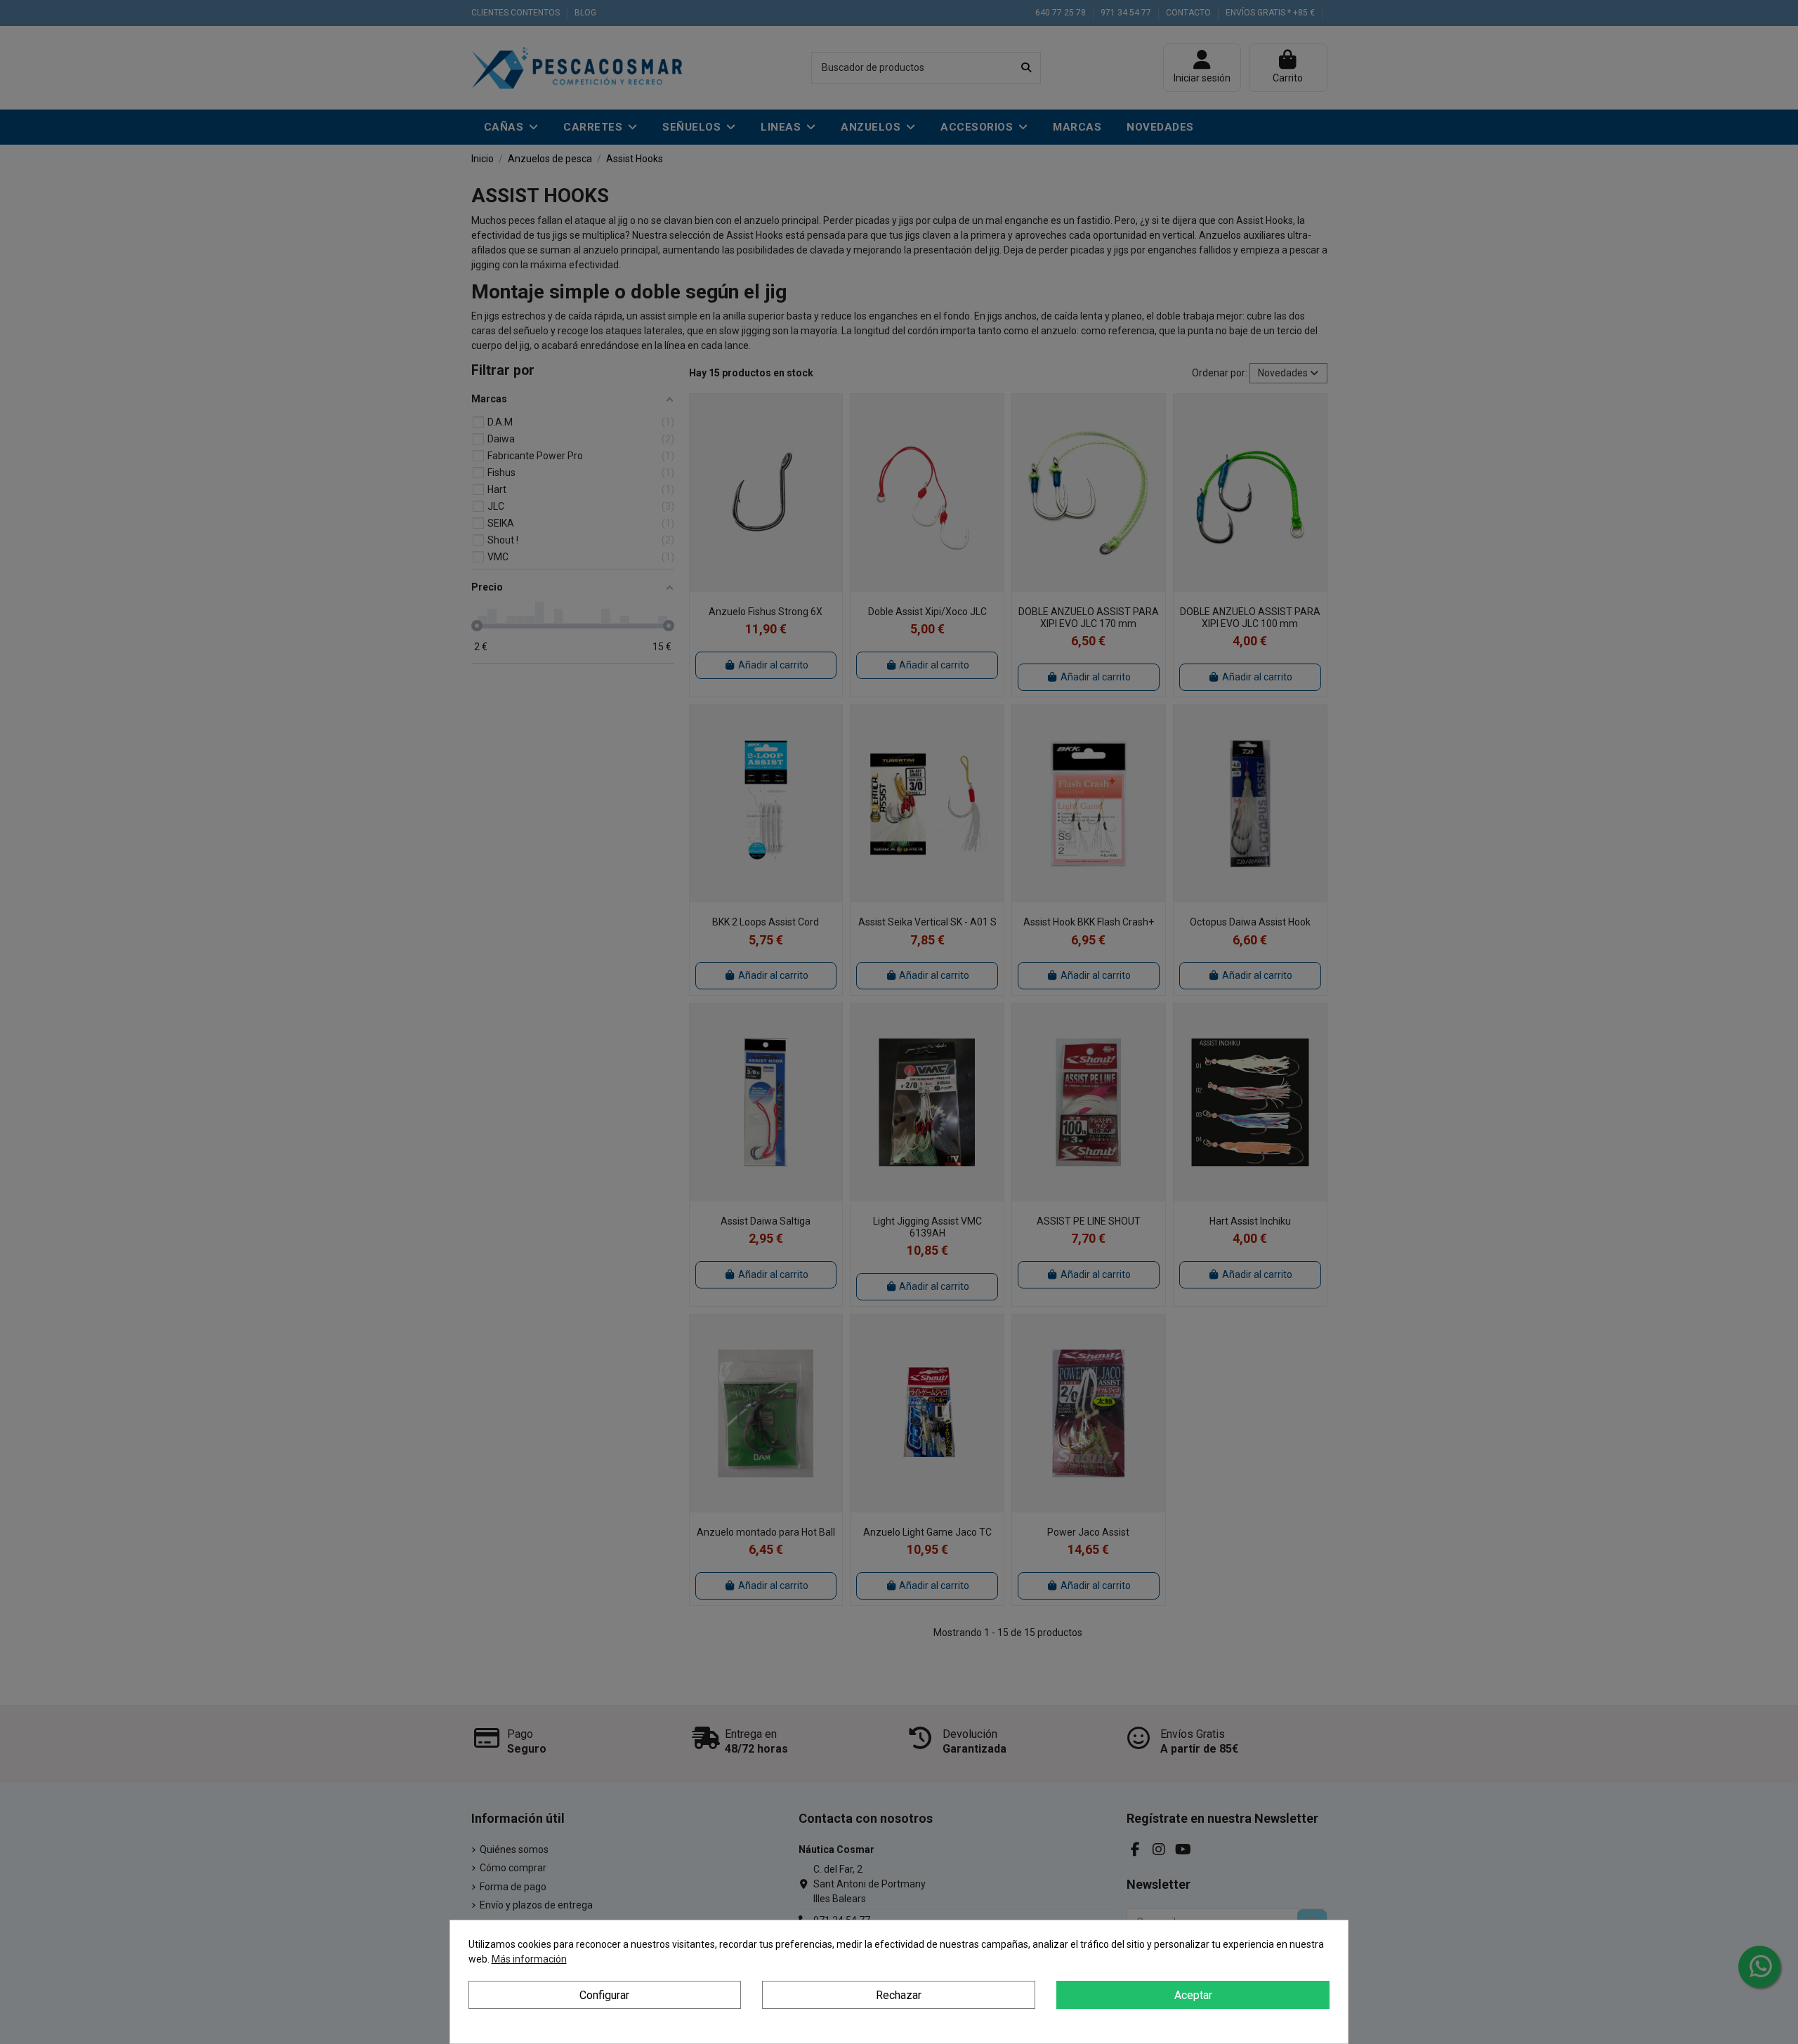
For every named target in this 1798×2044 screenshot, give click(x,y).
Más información (529, 1959)
